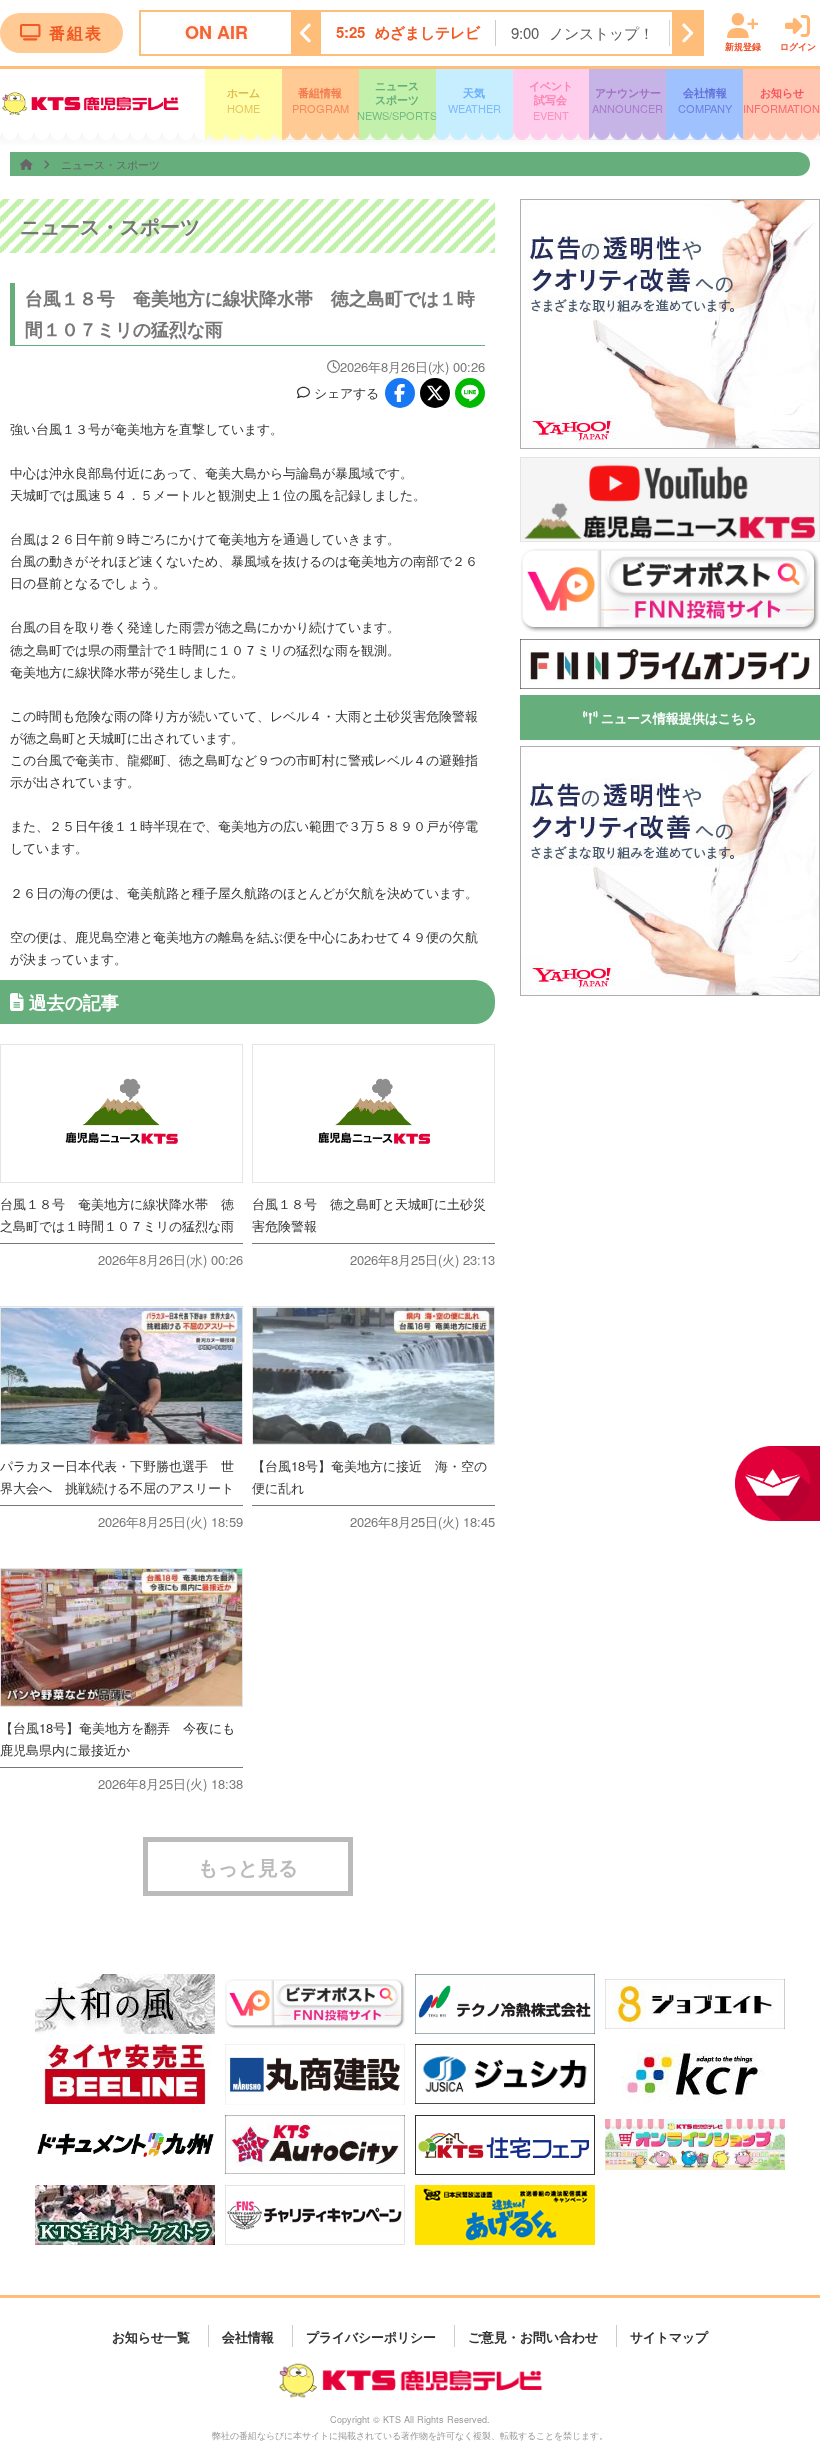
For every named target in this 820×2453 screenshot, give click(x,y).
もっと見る (248, 1866)
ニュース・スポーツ (110, 164)
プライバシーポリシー (371, 2335)
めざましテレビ (427, 32)
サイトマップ (669, 2335)
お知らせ (781, 100)
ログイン (798, 45)
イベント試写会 (551, 101)
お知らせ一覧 (151, 2335)
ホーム (243, 100)
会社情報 (705, 100)
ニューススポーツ (397, 101)
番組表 (76, 32)
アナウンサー (627, 100)
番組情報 (320, 100)
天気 (474, 100)
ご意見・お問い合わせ (533, 2335)
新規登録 (743, 45)
